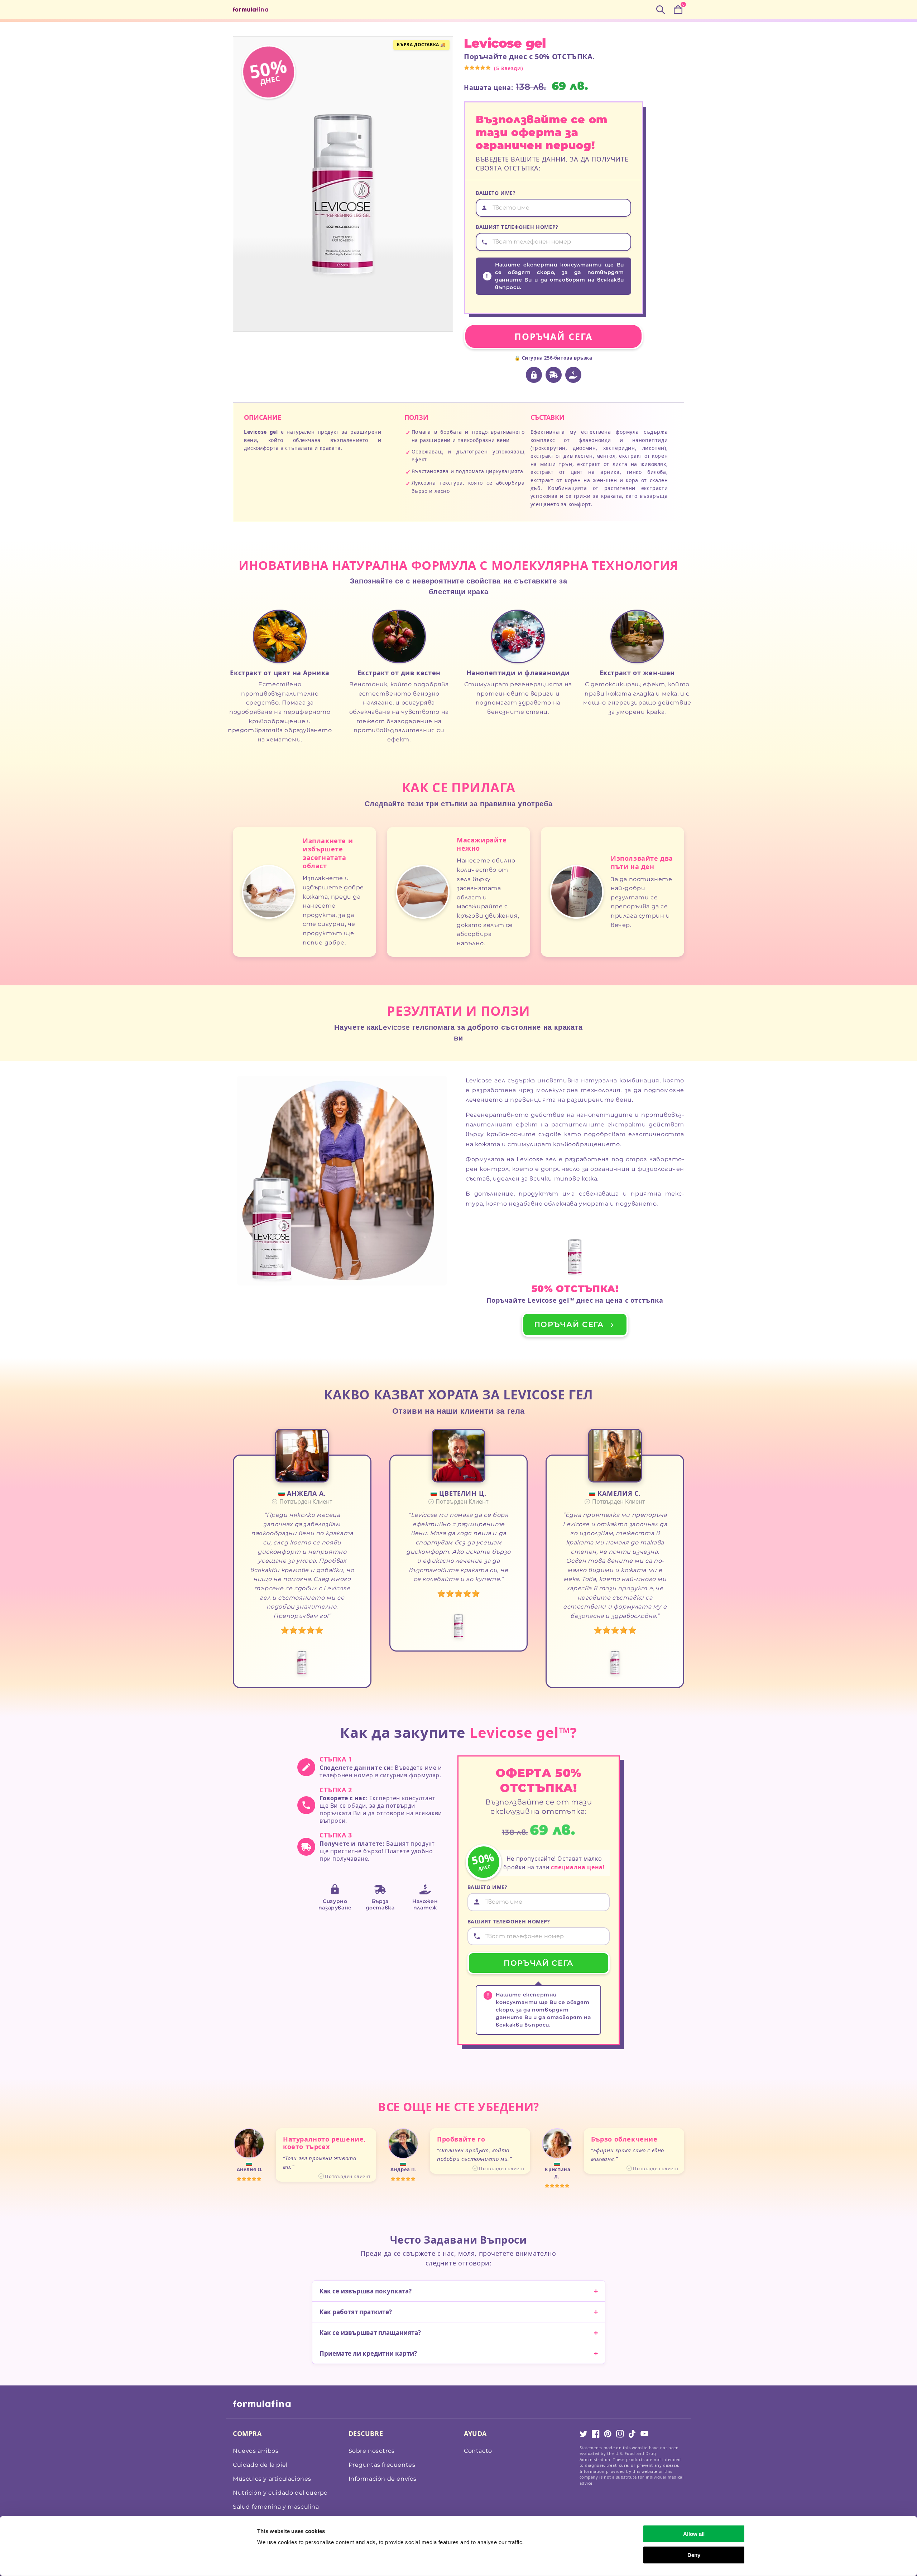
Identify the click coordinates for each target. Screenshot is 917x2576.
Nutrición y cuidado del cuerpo (280, 2493)
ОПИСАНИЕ (263, 417)
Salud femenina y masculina (276, 2507)
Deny (694, 2555)
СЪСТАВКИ (548, 417)
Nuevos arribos (256, 2451)
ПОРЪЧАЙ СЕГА (553, 336)
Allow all (694, 2534)
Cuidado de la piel (260, 2465)
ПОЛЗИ (416, 417)
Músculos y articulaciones (272, 2479)
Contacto (478, 2451)
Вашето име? (496, 193)
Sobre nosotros (372, 2451)
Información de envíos (383, 2479)
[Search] (661, 10)
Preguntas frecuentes (382, 2465)
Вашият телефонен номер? (517, 227)
